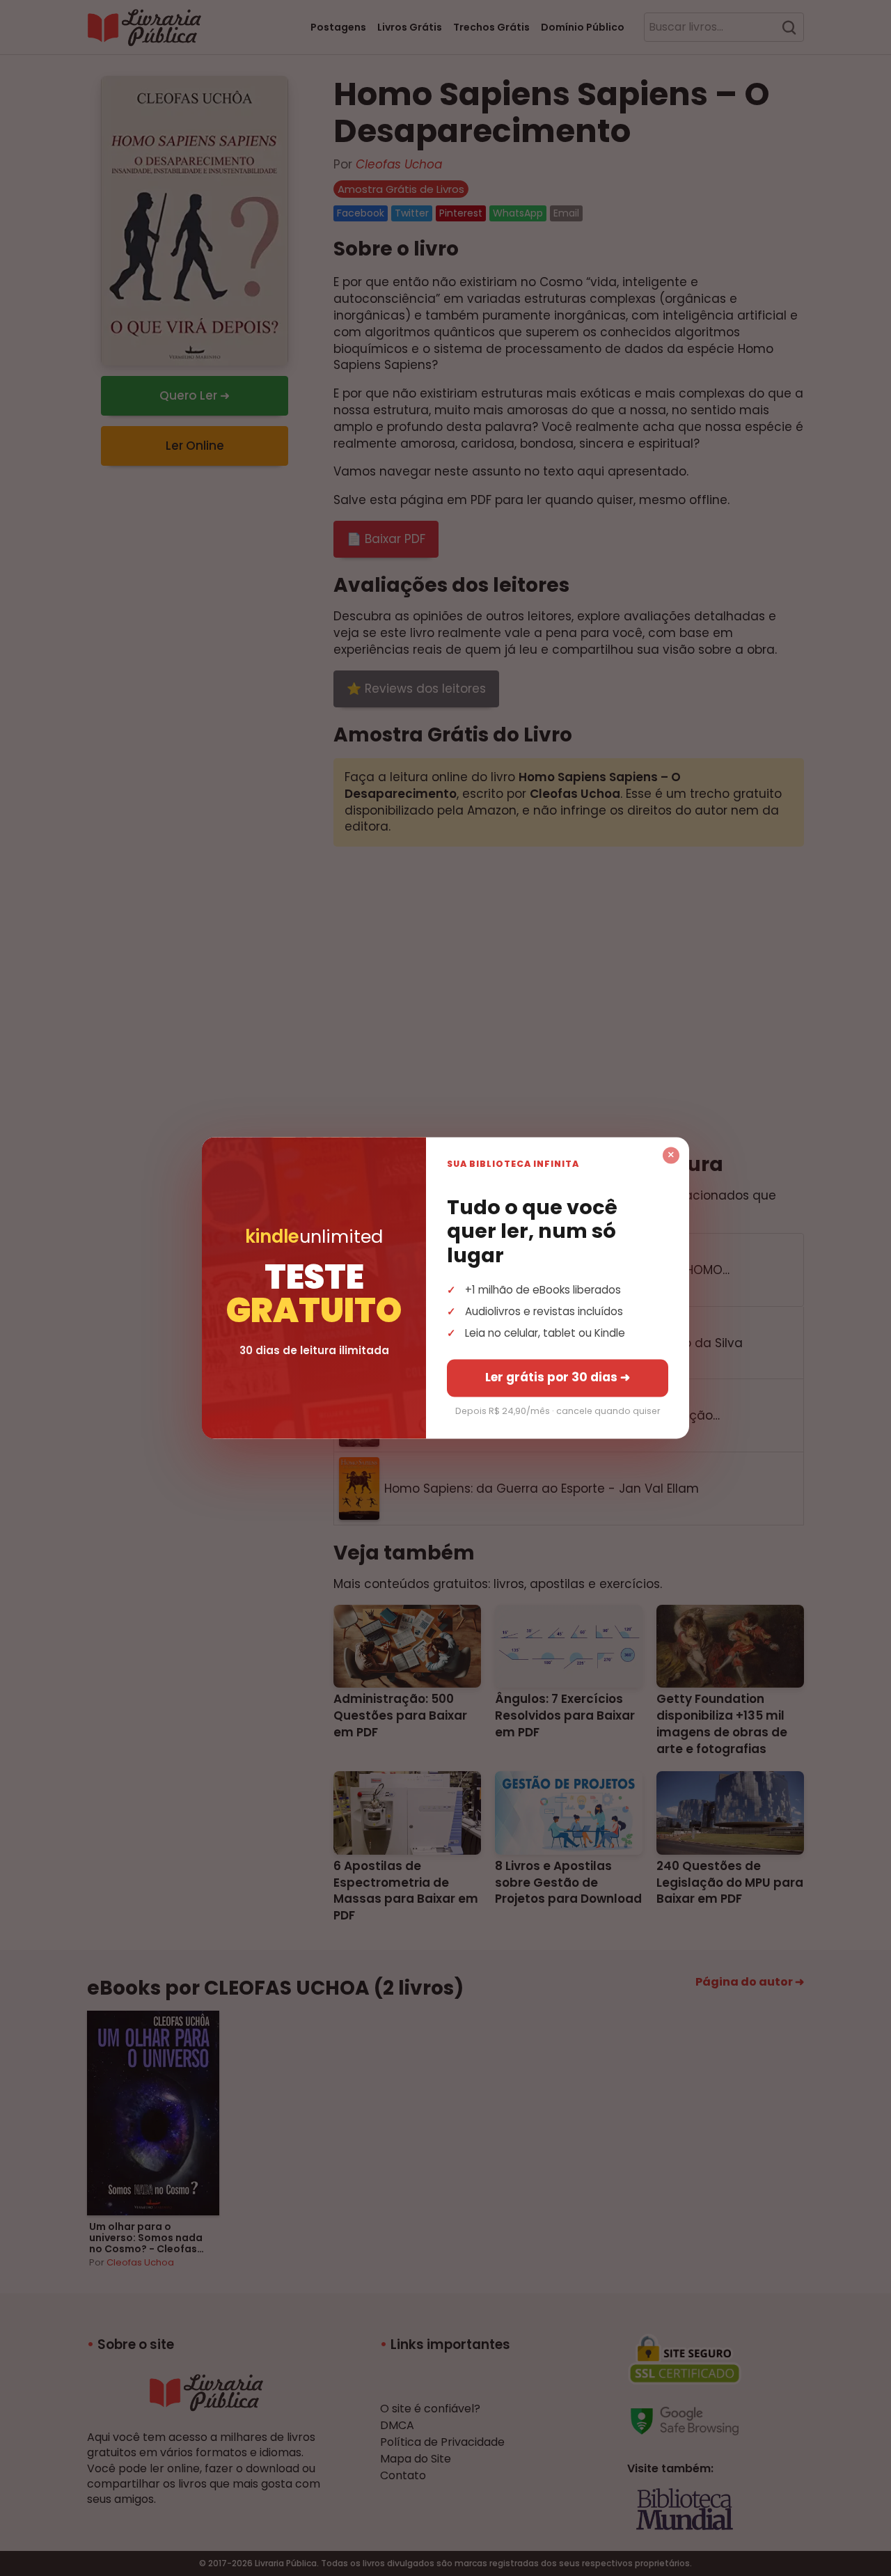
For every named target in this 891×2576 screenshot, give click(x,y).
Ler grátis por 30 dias (558, 1378)
